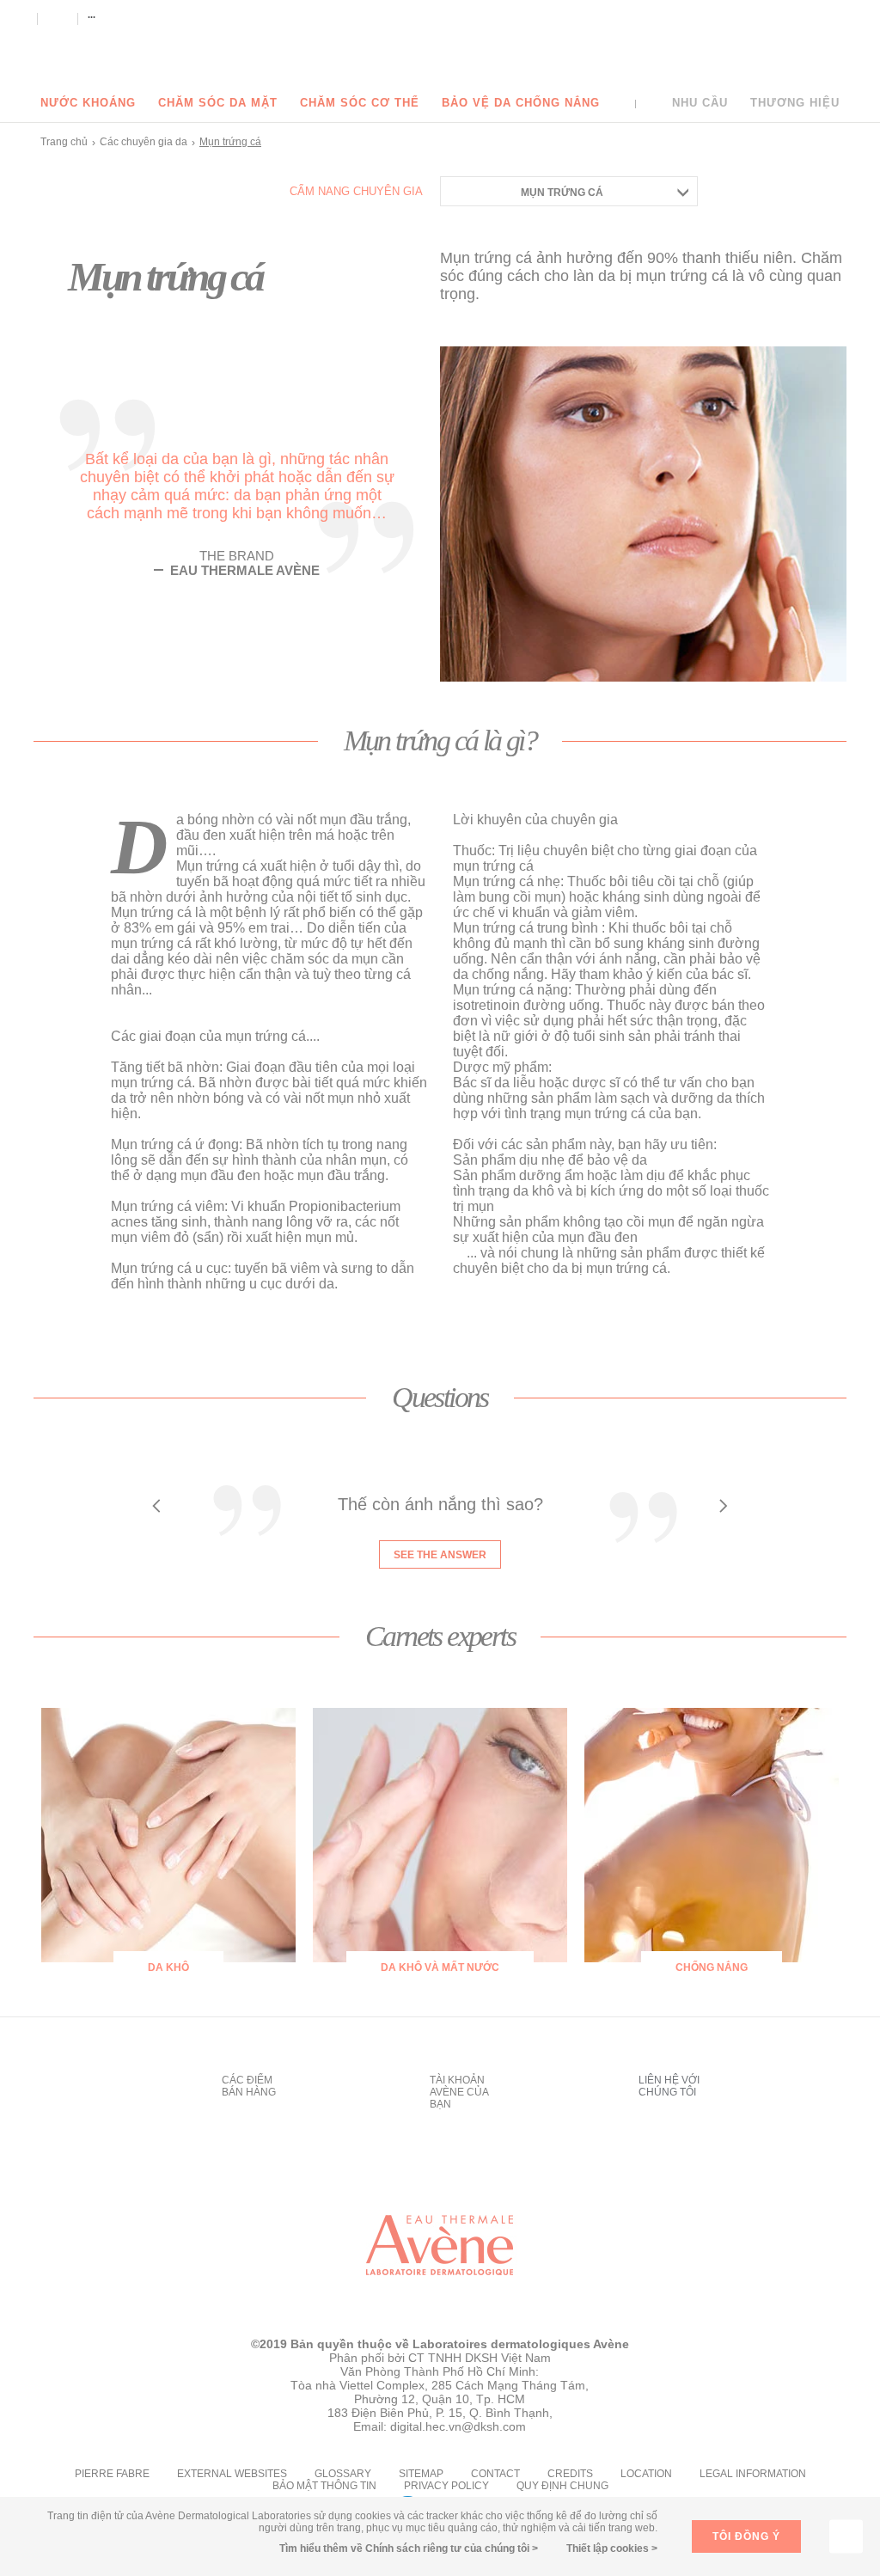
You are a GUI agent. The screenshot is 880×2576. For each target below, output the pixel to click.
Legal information (753, 2474)
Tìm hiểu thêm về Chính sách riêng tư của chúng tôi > (409, 2548)
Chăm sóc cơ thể (360, 103)
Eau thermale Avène (440, 45)
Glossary (343, 2474)
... (92, 15)
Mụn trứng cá (562, 193)
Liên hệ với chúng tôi (669, 2086)
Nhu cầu (700, 103)
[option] (440, 1523)
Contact (495, 2474)
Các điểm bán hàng (249, 2086)
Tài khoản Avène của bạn (459, 2092)
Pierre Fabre (112, 2474)
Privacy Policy (446, 2486)
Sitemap (421, 2474)
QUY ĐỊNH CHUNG (562, 2486)
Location (646, 2474)
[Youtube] (57, 18)
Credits (570, 2474)
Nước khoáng (88, 103)
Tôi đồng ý (746, 2536)
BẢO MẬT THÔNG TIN (324, 2486)
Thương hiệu (795, 103)
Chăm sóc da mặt (218, 103)
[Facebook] (20, 18)
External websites (232, 2474)
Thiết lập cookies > (612, 2548)
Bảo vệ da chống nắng (521, 103)
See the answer (440, 1555)
